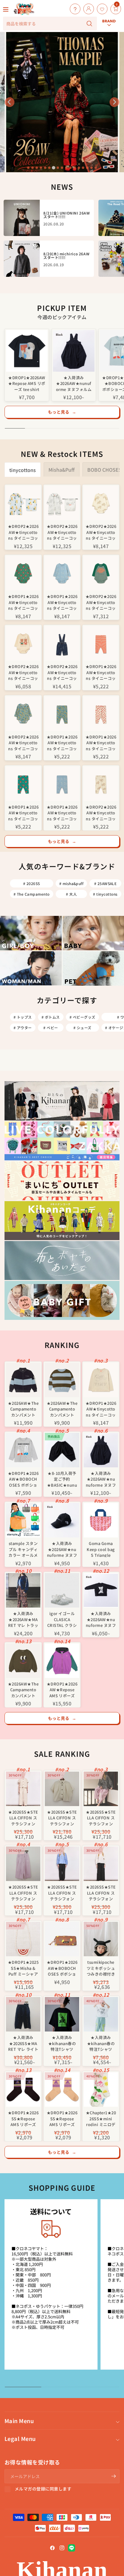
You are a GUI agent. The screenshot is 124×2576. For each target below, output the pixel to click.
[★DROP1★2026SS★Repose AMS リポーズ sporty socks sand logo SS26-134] (62, 2090)
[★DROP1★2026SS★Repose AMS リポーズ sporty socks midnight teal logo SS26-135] (23, 2090)
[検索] (89, 24)
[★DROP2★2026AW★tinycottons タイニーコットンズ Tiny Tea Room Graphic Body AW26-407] (23, 643)
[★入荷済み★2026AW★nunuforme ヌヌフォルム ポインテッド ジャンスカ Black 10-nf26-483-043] (74, 351)
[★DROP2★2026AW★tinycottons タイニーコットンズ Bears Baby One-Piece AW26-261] (23, 503)
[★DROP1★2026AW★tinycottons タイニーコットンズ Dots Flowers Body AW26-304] (62, 573)
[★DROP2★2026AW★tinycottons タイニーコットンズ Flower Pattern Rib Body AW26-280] (23, 714)
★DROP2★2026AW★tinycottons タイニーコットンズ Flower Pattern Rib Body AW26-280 (23, 742)
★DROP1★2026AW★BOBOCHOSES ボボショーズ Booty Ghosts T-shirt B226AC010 (23, 1479)
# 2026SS (32, 883)
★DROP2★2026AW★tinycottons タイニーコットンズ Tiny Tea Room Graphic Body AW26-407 (23, 672)
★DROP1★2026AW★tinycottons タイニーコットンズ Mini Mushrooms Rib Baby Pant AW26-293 (101, 742)
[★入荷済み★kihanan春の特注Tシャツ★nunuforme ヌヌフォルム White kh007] (101, 2014)
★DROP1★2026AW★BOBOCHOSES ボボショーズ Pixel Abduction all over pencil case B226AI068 (62, 1968)
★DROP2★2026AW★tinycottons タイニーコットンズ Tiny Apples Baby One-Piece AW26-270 (62, 532)
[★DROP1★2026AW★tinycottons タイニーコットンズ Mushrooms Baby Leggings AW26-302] (23, 784)
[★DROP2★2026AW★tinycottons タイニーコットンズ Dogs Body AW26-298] (101, 503)
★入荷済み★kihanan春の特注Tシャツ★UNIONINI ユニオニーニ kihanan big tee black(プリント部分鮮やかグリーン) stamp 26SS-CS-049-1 (62, 2043)
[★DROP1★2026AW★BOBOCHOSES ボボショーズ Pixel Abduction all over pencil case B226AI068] (62, 1939)
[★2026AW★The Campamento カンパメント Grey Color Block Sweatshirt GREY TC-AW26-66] (23, 1380)
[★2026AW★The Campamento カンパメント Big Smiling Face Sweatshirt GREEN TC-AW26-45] (23, 1661)
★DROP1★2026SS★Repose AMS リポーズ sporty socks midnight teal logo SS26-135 (23, 2118)
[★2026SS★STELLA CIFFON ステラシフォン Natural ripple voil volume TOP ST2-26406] (62, 1789)
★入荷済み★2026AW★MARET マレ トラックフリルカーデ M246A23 (23, 1619)
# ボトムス (51, 1017)
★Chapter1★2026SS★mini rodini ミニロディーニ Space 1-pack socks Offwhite (101, 2118)
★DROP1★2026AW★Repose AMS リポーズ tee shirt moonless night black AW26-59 (27, 383)
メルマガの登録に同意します (43, 2489)
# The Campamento (32, 894)
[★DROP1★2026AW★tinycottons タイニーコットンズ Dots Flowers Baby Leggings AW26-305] (62, 784)
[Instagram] (62, 2548)
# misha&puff (71, 883)
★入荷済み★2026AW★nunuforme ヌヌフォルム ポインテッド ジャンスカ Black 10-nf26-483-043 (74, 383)
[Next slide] (114, 102)
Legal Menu (20, 2439)
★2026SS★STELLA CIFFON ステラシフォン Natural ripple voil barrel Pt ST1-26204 (23, 1817)
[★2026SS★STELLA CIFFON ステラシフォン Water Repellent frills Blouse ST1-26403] (101, 1864)
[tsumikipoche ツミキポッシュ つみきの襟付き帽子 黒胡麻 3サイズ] (101, 1939)
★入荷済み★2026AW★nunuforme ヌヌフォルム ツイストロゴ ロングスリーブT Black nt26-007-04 (101, 1619)
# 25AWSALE (105, 883)
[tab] (28, 168)
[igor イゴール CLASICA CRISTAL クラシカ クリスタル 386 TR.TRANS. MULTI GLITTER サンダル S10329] (62, 1590)
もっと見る (62, 412)
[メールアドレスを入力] (113, 2476)
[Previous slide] (10, 102)
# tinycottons (105, 894)
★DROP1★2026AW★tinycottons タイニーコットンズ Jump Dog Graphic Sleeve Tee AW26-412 (101, 1409)
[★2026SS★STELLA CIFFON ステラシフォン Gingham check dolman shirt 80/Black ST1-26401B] (101, 1789)
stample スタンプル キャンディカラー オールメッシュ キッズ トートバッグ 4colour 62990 (23, 1549)
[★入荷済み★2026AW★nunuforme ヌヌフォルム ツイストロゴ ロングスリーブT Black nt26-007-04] (101, 1590)
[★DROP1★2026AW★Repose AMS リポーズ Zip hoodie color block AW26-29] (62, 1661)
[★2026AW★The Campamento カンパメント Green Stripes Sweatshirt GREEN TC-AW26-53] (62, 1380)
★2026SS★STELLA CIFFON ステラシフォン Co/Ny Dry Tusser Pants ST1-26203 (23, 1892)
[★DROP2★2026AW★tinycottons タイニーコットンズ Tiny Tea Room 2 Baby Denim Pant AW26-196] (62, 643)
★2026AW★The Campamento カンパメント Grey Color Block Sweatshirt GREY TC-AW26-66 (23, 1409)
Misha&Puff (62, 470)
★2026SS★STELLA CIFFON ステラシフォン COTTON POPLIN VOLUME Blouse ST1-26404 (62, 1892)
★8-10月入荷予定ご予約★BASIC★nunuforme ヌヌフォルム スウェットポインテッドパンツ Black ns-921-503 (62, 1479)
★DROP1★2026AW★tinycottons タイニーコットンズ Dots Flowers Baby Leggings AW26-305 (62, 812)
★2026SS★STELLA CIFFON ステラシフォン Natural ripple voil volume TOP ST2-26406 (62, 1817)
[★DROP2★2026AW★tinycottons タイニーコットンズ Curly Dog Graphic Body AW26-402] (101, 573)
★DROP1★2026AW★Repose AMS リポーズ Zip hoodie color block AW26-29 (62, 1689)
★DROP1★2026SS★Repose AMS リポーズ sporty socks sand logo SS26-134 (62, 2118)
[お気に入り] (101, 9)
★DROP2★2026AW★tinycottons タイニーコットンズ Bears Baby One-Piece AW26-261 (23, 532)
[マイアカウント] (87, 9)
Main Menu (19, 2421)
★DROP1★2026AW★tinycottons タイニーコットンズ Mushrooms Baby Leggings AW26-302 (23, 812)
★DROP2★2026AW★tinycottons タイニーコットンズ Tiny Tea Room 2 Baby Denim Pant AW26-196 (62, 672)
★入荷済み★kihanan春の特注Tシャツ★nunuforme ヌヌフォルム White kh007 (101, 2043)
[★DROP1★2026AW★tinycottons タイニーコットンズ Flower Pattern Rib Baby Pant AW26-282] (62, 714)
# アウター (23, 1028)
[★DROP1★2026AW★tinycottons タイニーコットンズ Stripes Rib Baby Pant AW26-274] (101, 643)
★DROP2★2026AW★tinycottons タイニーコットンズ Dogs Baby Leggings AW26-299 (101, 812)
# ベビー (51, 1028)
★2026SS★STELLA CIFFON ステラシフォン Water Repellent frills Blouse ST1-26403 (101, 1892)
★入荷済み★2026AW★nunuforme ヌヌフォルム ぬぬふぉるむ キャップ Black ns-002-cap (62, 1549)
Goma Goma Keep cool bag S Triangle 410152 (101, 1549)
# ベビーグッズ (82, 1017)
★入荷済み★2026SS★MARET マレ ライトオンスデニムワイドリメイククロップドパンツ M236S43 (23, 2043)
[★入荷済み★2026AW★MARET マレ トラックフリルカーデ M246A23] (23, 1590)
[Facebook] (52, 2548)
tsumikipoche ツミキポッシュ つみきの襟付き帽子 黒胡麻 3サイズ (101, 1968)
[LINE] (72, 2548)
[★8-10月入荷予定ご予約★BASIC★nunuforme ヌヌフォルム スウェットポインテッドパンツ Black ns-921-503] (62, 1450)
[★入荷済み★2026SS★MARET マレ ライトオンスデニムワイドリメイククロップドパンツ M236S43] (23, 2014)
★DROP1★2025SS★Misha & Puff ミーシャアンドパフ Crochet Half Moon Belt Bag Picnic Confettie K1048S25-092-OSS (23, 1968)
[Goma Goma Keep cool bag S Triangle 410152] (101, 1520)
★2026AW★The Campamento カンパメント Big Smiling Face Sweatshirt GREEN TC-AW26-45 (23, 1689)
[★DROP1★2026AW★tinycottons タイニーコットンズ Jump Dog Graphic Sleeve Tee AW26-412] (101, 1380)
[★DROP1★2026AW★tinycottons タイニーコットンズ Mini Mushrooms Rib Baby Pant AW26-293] (101, 714)
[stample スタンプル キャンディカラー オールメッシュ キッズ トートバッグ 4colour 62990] (23, 1520)
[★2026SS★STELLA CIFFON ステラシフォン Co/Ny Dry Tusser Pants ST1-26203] (23, 1864)
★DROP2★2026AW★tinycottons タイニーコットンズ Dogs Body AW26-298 (101, 532)
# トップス (23, 1017)
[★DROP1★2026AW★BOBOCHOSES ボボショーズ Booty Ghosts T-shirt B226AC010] (23, 1450)
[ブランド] (109, 4)
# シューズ (82, 1028)
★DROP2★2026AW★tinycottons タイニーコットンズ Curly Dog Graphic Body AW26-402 (101, 602)
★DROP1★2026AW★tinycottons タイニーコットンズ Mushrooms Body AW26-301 (23, 602)
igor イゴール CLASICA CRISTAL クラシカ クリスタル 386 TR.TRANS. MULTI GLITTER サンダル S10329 (62, 1619)
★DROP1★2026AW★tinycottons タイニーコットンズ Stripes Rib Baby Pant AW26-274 (101, 672)
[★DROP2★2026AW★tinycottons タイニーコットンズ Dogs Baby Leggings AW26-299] (101, 784)
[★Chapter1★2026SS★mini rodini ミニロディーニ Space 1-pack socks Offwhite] (101, 2090)
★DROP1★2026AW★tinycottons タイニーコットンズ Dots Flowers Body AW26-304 (62, 602)
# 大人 (71, 894)
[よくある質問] (74, 9)
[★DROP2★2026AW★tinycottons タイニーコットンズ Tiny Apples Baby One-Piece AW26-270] (62, 503)
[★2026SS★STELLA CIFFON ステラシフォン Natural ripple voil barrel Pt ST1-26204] (23, 1789)
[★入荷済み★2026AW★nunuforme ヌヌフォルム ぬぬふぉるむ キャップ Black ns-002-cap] (62, 1520)
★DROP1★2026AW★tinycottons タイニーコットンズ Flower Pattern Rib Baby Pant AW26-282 (62, 742)
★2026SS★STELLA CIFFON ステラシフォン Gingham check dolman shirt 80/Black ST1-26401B (101, 1817)
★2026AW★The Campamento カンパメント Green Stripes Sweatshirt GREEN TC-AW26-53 (62, 1409)
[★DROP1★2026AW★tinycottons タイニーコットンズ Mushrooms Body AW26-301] (23, 573)
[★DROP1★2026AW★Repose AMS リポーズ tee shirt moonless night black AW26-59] (27, 351)
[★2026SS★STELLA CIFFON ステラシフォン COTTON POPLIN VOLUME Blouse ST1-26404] (62, 1864)
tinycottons (23, 470)
